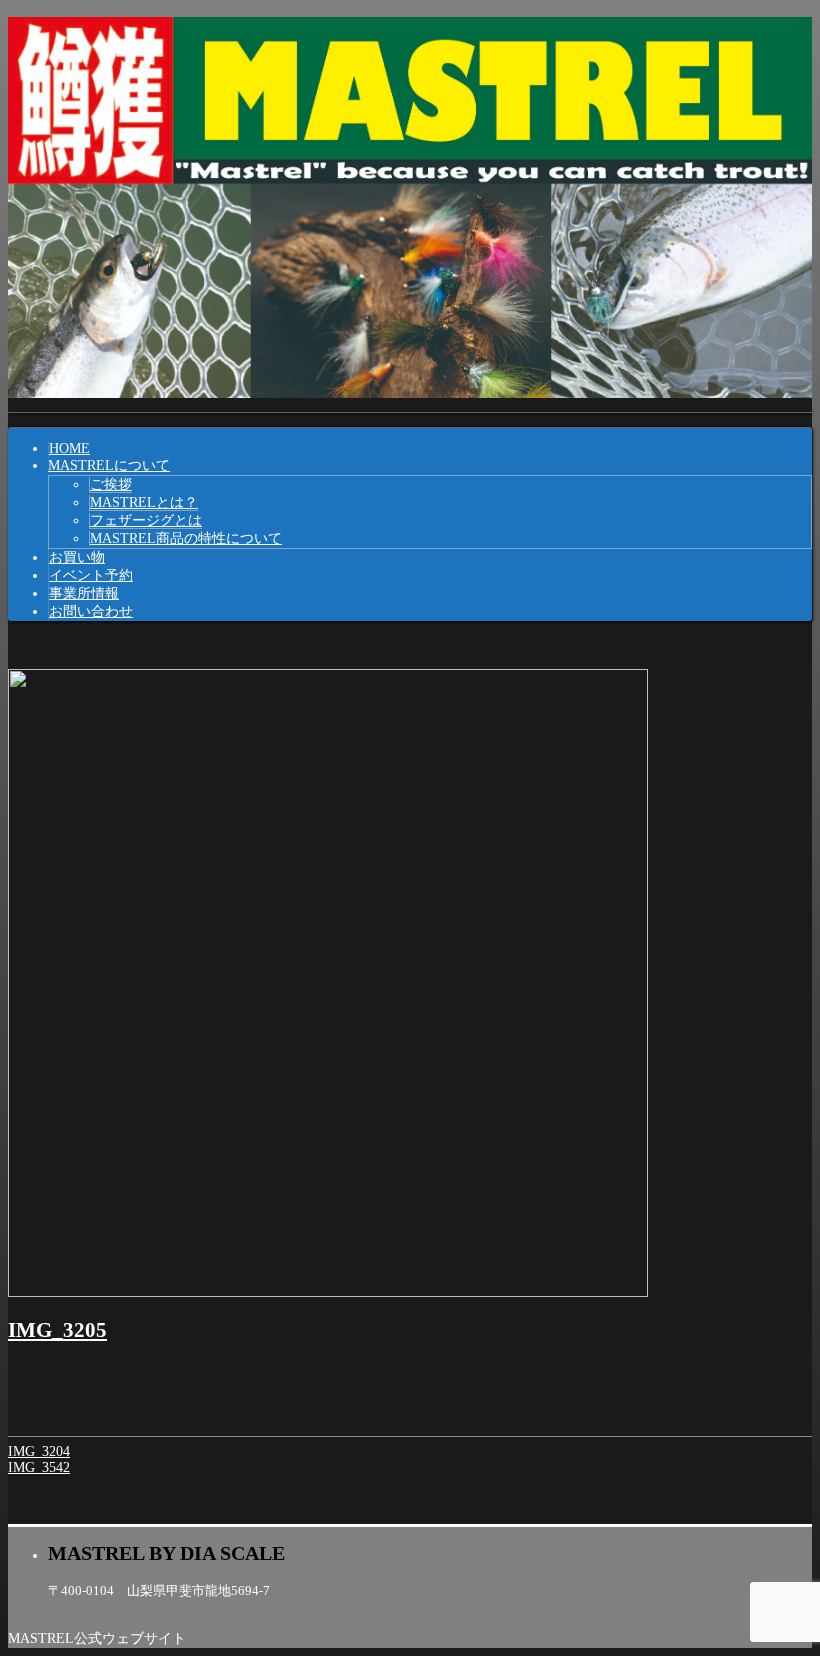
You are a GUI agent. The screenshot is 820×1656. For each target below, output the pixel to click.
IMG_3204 (39, 1451)
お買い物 (77, 557)
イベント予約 (91, 575)
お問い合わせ (91, 611)
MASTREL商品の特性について (186, 538)
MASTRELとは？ (144, 502)
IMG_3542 (39, 1467)
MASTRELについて (109, 465)
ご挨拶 (111, 484)
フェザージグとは (146, 520)
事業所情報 (84, 593)
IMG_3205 (57, 1330)
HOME (69, 448)
